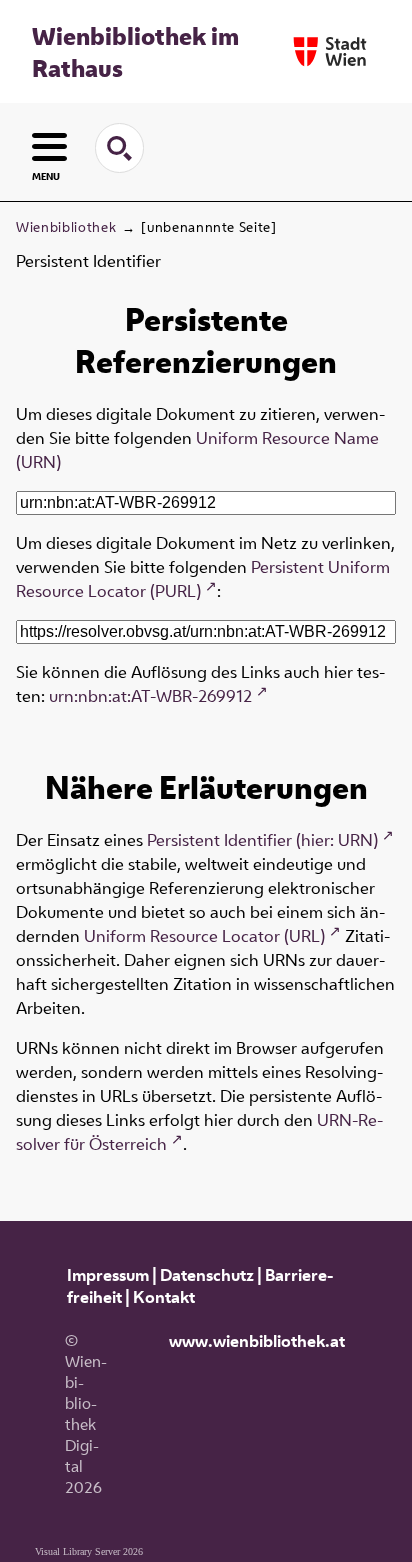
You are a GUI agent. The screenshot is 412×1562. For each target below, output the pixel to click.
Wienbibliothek (66, 227)
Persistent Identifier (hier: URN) (262, 840)
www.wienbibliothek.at (257, 1341)
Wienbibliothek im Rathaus (135, 52)
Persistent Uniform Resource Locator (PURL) (203, 579)
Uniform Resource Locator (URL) (204, 936)
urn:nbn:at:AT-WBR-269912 (150, 696)
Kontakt (164, 1297)
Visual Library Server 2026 (89, 1551)
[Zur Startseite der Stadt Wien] (330, 51)
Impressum (108, 1275)
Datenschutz (207, 1275)
